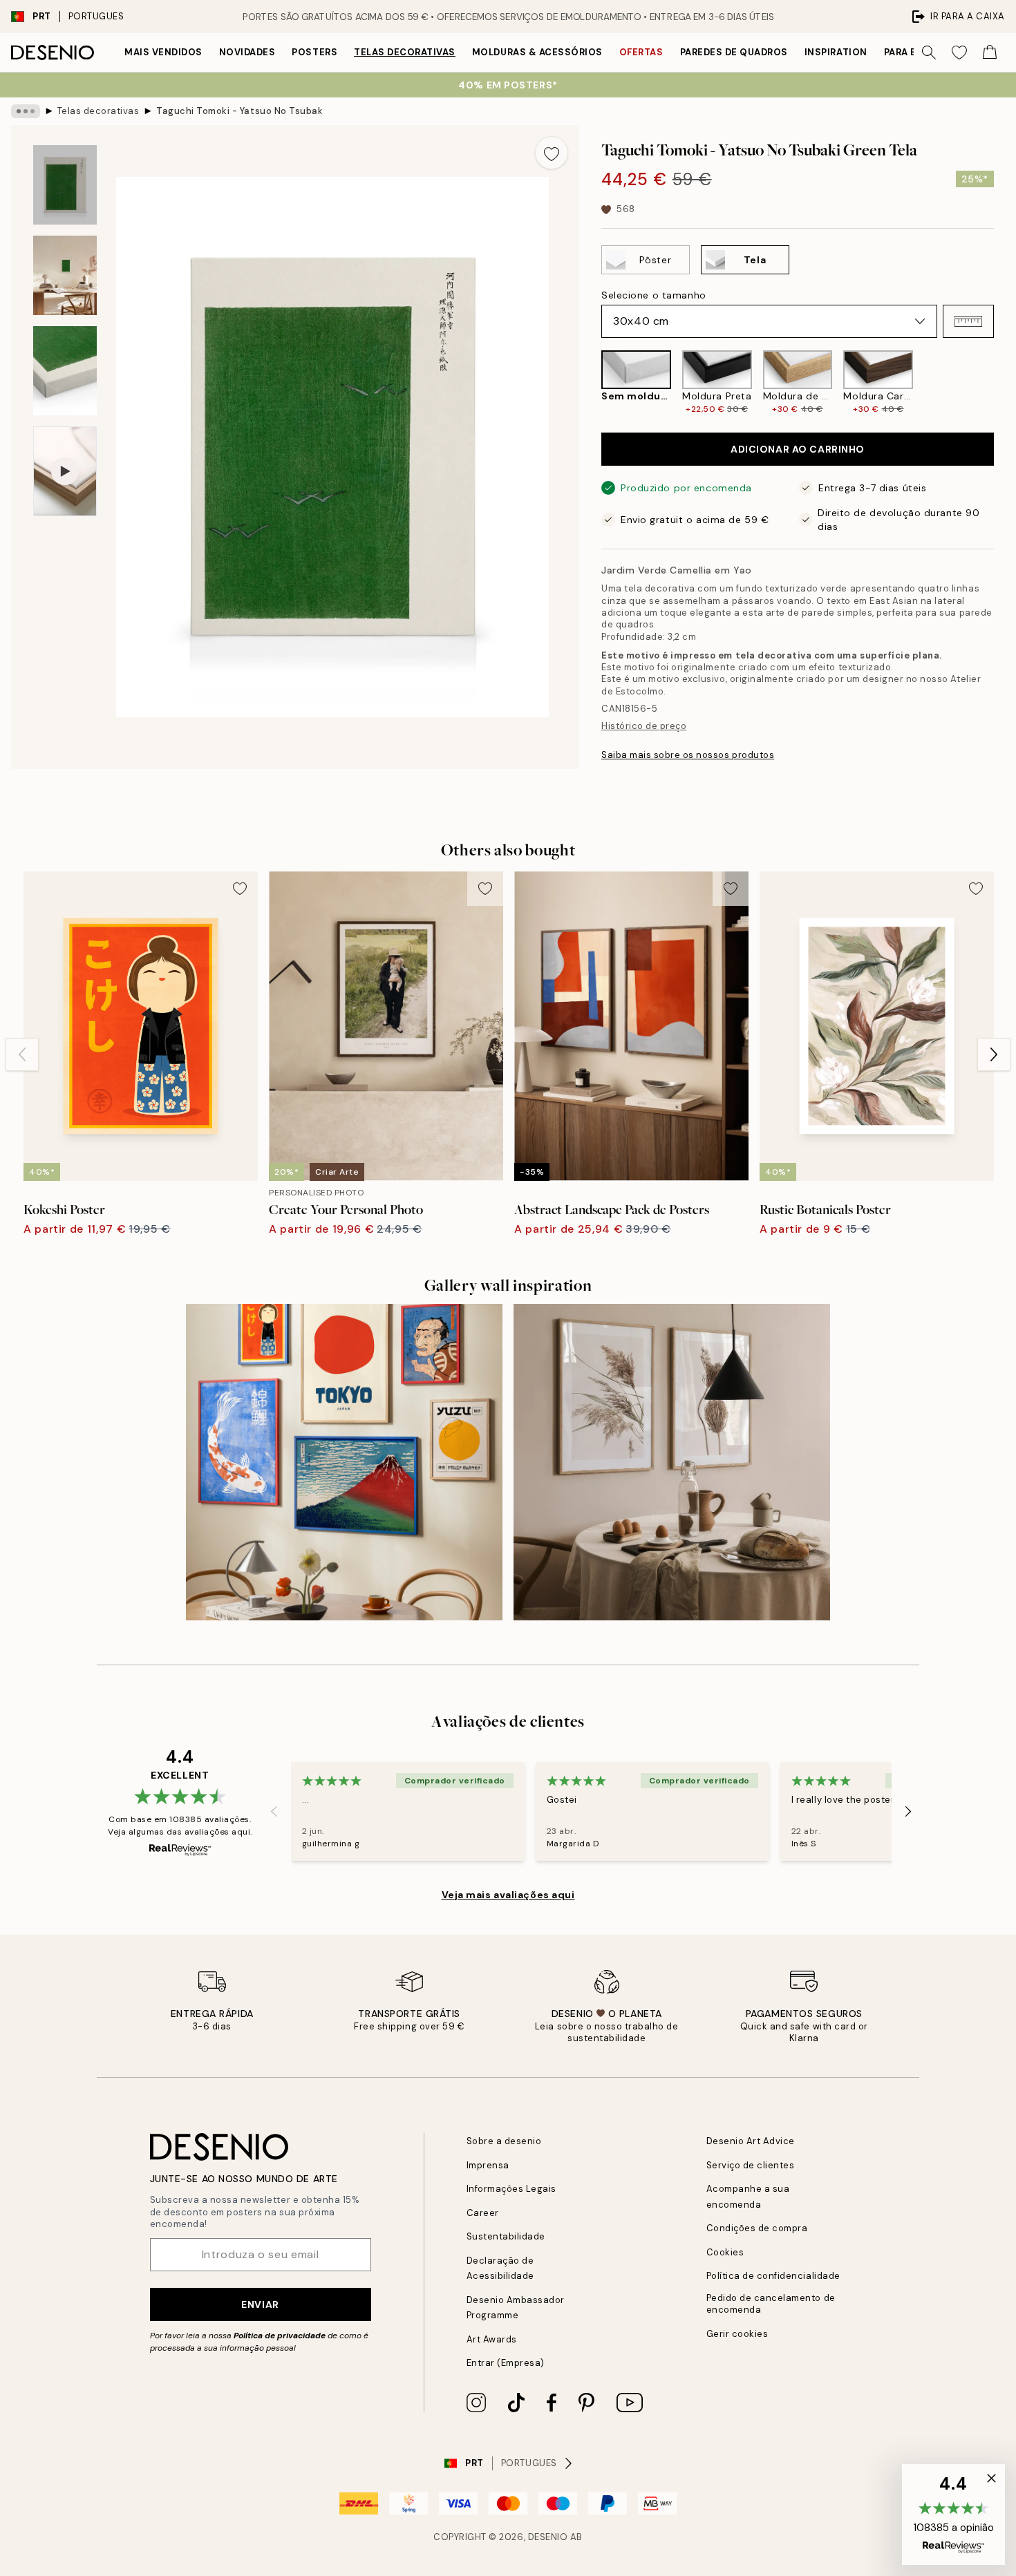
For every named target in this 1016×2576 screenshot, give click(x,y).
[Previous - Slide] (590, 383)
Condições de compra (757, 2228)
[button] (968, 321)
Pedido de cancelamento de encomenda (771, 2304)
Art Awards (492, 2339)
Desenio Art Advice (751, 2141)
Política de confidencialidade (773, 2276)
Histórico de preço (644, 726)
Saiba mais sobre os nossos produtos (688, 755)
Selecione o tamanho (654, 295)
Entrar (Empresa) (506, 2363)
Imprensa (488, 2165)
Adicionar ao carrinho (798, 449)
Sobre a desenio (504, 2141)
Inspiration (836, 52)
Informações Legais (511, 2189)
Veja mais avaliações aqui (508, 1895)
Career (483, 2213)
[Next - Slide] (1005, 383)
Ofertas (641, 52)
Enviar (260, 2304)
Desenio (548, 2537)
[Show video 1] (65, 472)
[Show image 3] (65, 371)
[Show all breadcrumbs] (26, 111)
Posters (314, 52)
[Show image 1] (65, 185)
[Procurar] (929, 53)
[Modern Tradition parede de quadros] (344, 1462)
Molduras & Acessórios (537, 52)
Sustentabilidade (506, 2236)
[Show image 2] (65, 275)
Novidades (247, 52)
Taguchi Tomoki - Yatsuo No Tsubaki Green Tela (239, 111)
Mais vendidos (163, 52)
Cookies (725, 2252)
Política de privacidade (280, 2336)
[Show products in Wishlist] (959, 53)
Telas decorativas (405, 52)
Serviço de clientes (751, 2165)
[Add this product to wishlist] (552, 153)
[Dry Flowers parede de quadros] (672, 1462)
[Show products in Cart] (990, 53)
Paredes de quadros (734, 52)
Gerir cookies (737, 2334)
